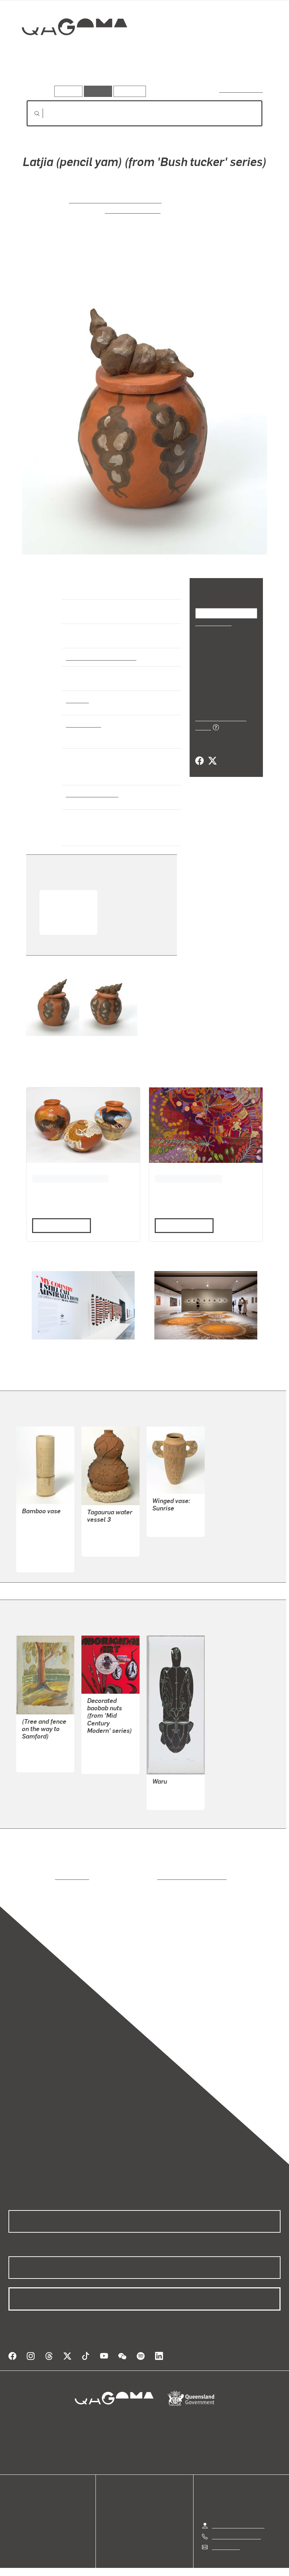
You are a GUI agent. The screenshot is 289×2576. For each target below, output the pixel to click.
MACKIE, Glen (170, 1792)
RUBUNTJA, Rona (132, 210)
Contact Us (225, 2538)
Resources (128, 91)
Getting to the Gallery (238, 2517)
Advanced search (242, 90)
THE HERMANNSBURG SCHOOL (69, 1178)
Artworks (39, 76)
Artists (69, 76)
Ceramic (77, 700)
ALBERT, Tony (105, 1755)
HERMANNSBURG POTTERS (116, 200)
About (16, 2531)
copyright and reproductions (162, 1877)
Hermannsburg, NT (91, 794)
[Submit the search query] (31, 114)
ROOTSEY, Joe (40, 1754)
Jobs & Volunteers (85, 2569)
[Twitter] (212, 753)
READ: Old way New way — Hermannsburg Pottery (65, 911)
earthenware (83, 724)
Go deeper (102, 76)
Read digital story (59, 1225)
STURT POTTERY (44, 1545)
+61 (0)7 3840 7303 (236, 2528)
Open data (21, 2498)
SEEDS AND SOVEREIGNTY (186, 1178)
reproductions (43, 1877)
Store (15, 2514)
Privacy (128, 2569)
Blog (14, 2523)
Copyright (161, 2569)
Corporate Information (211, 2569)
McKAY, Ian (36, 1529)
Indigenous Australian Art (99, 657)
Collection (69, 50)
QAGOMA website (31, 2506)
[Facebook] (199, 753)
